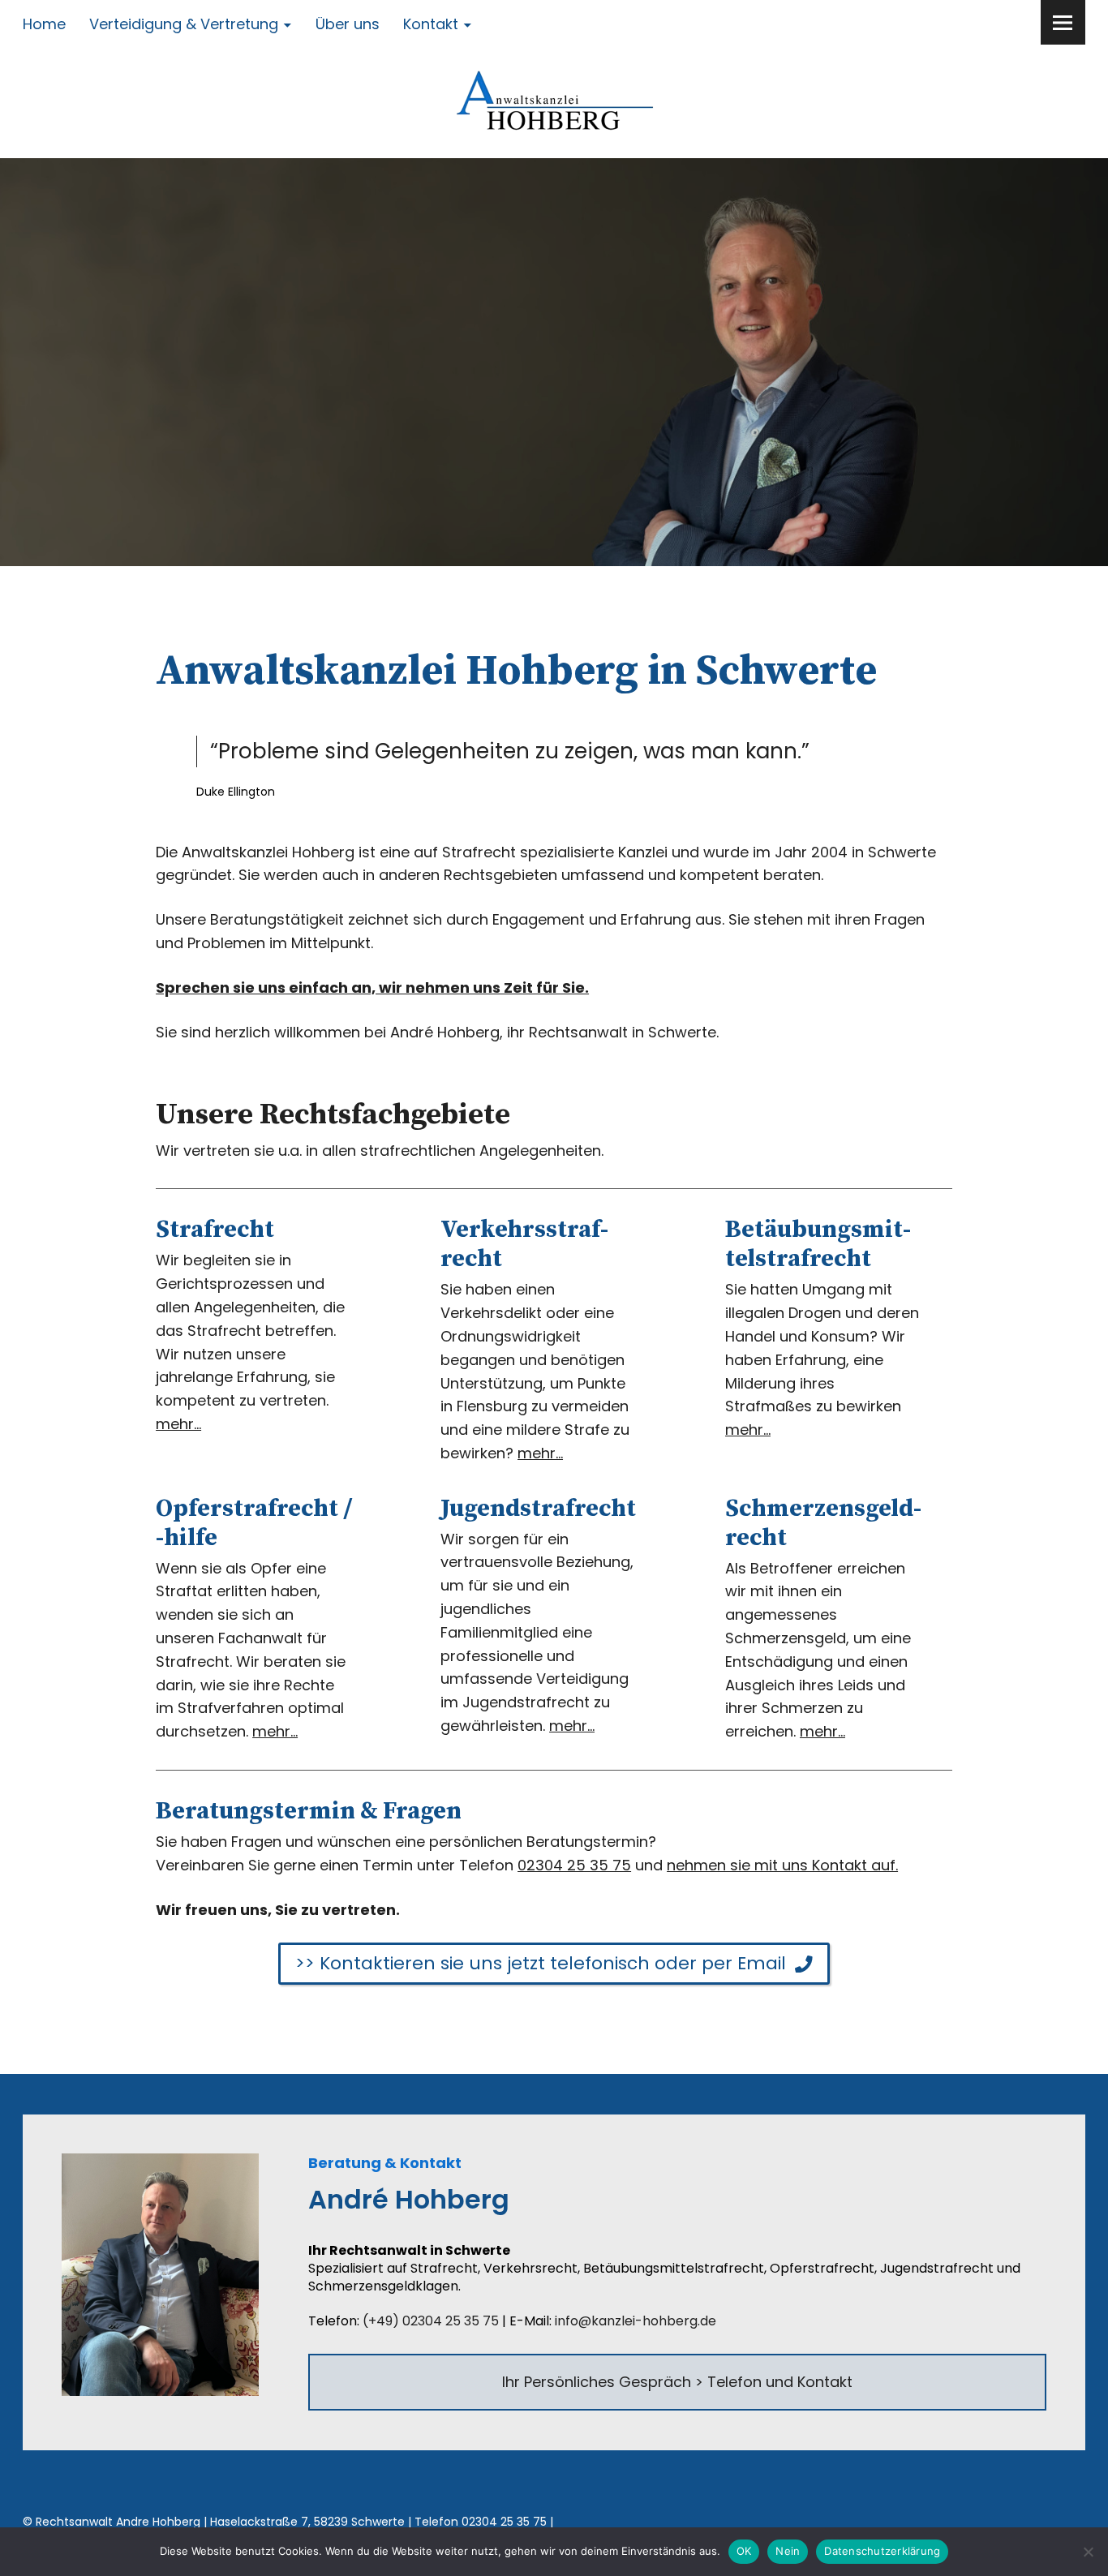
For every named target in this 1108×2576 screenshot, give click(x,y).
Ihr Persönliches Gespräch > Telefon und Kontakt (677, 2382)
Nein (788, 2551)
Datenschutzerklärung (882, 2551)
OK (744, 2551)
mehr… (178, 1424)
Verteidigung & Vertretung (184, 24)
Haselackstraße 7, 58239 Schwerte (307, 2522)
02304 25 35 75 (574, 1865)
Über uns (348, 24)
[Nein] (1088, 2552)
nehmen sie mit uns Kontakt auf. (782, 1865)
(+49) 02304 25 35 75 (431, 2321)
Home (44, 24)
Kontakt (431, 24)
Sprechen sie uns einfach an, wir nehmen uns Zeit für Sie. (372, 987)
